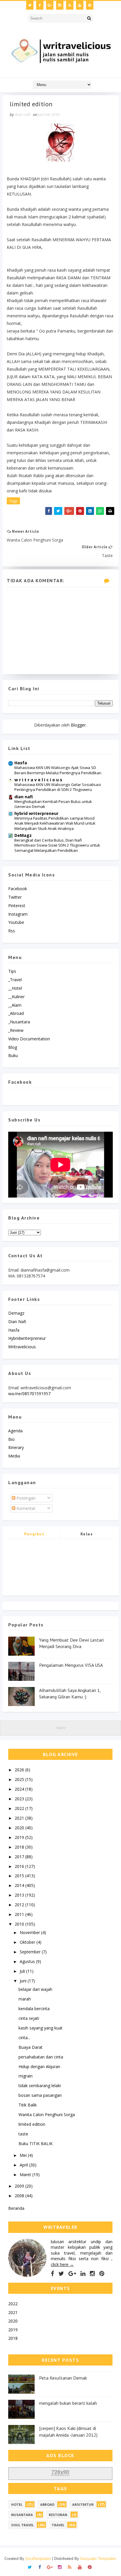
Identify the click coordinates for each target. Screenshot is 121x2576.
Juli (23, 1971)
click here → (62, 2264)
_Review (16, 1030)
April (24, 2165)
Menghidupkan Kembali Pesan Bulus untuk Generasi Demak (53, 804)
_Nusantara (19, 1022)
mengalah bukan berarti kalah (68, 2403)
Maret (26, 2175)
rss (12, 931)
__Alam (15, 1005)
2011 (20, 1914)
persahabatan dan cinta (41, 2057)
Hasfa (21, 763)
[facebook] (40, 5)
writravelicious (22, 1347)
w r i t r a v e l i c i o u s (38, 780)
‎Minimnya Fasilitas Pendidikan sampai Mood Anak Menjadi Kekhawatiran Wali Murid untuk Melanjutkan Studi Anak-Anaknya (55, 823)
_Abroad (16, 1013)
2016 (20, 1866)
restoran (58, 2515)
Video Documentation (29, 1039)
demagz (16, 1313)
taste (23, 2134)
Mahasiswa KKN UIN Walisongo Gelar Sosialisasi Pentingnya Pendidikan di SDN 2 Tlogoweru (58, 787)
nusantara (22, 2515)
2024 (20, 1789)
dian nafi (24, 797)
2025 (20, 1779)
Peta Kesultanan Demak (63, 2378)
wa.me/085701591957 (29, 1394)
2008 (20, 2196)
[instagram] (60, 5)
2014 (20, 1885)
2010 (20, 1924)
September (31, 1952)
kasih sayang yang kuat (41, 2028)
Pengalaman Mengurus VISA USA (71, 1665)
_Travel (15, 980)
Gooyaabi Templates (98, 2558)
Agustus (28, 1961)
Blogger (78, 725)
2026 (20, 1770)
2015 (20, 1876)
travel (58, 2525)
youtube (16, 922)
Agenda (15, 1431)
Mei (24, 2155)
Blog (13, 1047)
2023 (20, 1799)
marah (25, 1999)
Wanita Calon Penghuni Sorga (47, 2115)
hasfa (14, 1330)
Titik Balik (28, 2105)
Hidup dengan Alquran (39, 2067)
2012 (20, 1905)
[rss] (70, 5)
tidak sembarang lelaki (40, 2086)
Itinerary (16, 1447)
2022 (20, 1808)
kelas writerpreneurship (87, 1535)
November (30, 1932)
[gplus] (50, 5)
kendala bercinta (34, 2009)
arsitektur (83, 2504)
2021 (20, 1818)
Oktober (28, 1942)
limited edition (32, 2124)
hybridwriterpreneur (27, 1338)
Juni (24, 1981)
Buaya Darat (31, 2047)
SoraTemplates (38, 2558)
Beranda (16, 2208)
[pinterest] (90, 5)
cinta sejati (29, 2018)
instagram (18, 914)
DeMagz (23, 835)
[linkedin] (83, 2274)
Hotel (17, 2504)
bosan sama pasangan (40, 2095)
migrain (26, 2076)
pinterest (17, 906)
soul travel (22, 2525)
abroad (47, 2504)
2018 (20, 1847)
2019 (20, 1837)
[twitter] (30, 5)
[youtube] (80, 5)
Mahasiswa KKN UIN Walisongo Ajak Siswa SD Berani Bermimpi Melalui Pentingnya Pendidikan (58, 770)
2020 (20, 1828)
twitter (15, 897)
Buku (13, 1055)
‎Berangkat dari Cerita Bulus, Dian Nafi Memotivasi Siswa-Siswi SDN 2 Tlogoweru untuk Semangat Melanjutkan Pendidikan (57, 845)
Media (14, 1456)
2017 (20, 1857)
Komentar (25, 1508)
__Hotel (15, 988)
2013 (20, 1895)
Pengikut (34, 1534)
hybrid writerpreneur (36, 813)
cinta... (24, 2038)
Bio (11, 1439)
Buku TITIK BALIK (36, 2143)
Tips (12, 971)
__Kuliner (16, 997)
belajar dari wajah (35, 1989)
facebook (18, 889)
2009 (20, 2186)
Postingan (25, 1498)
